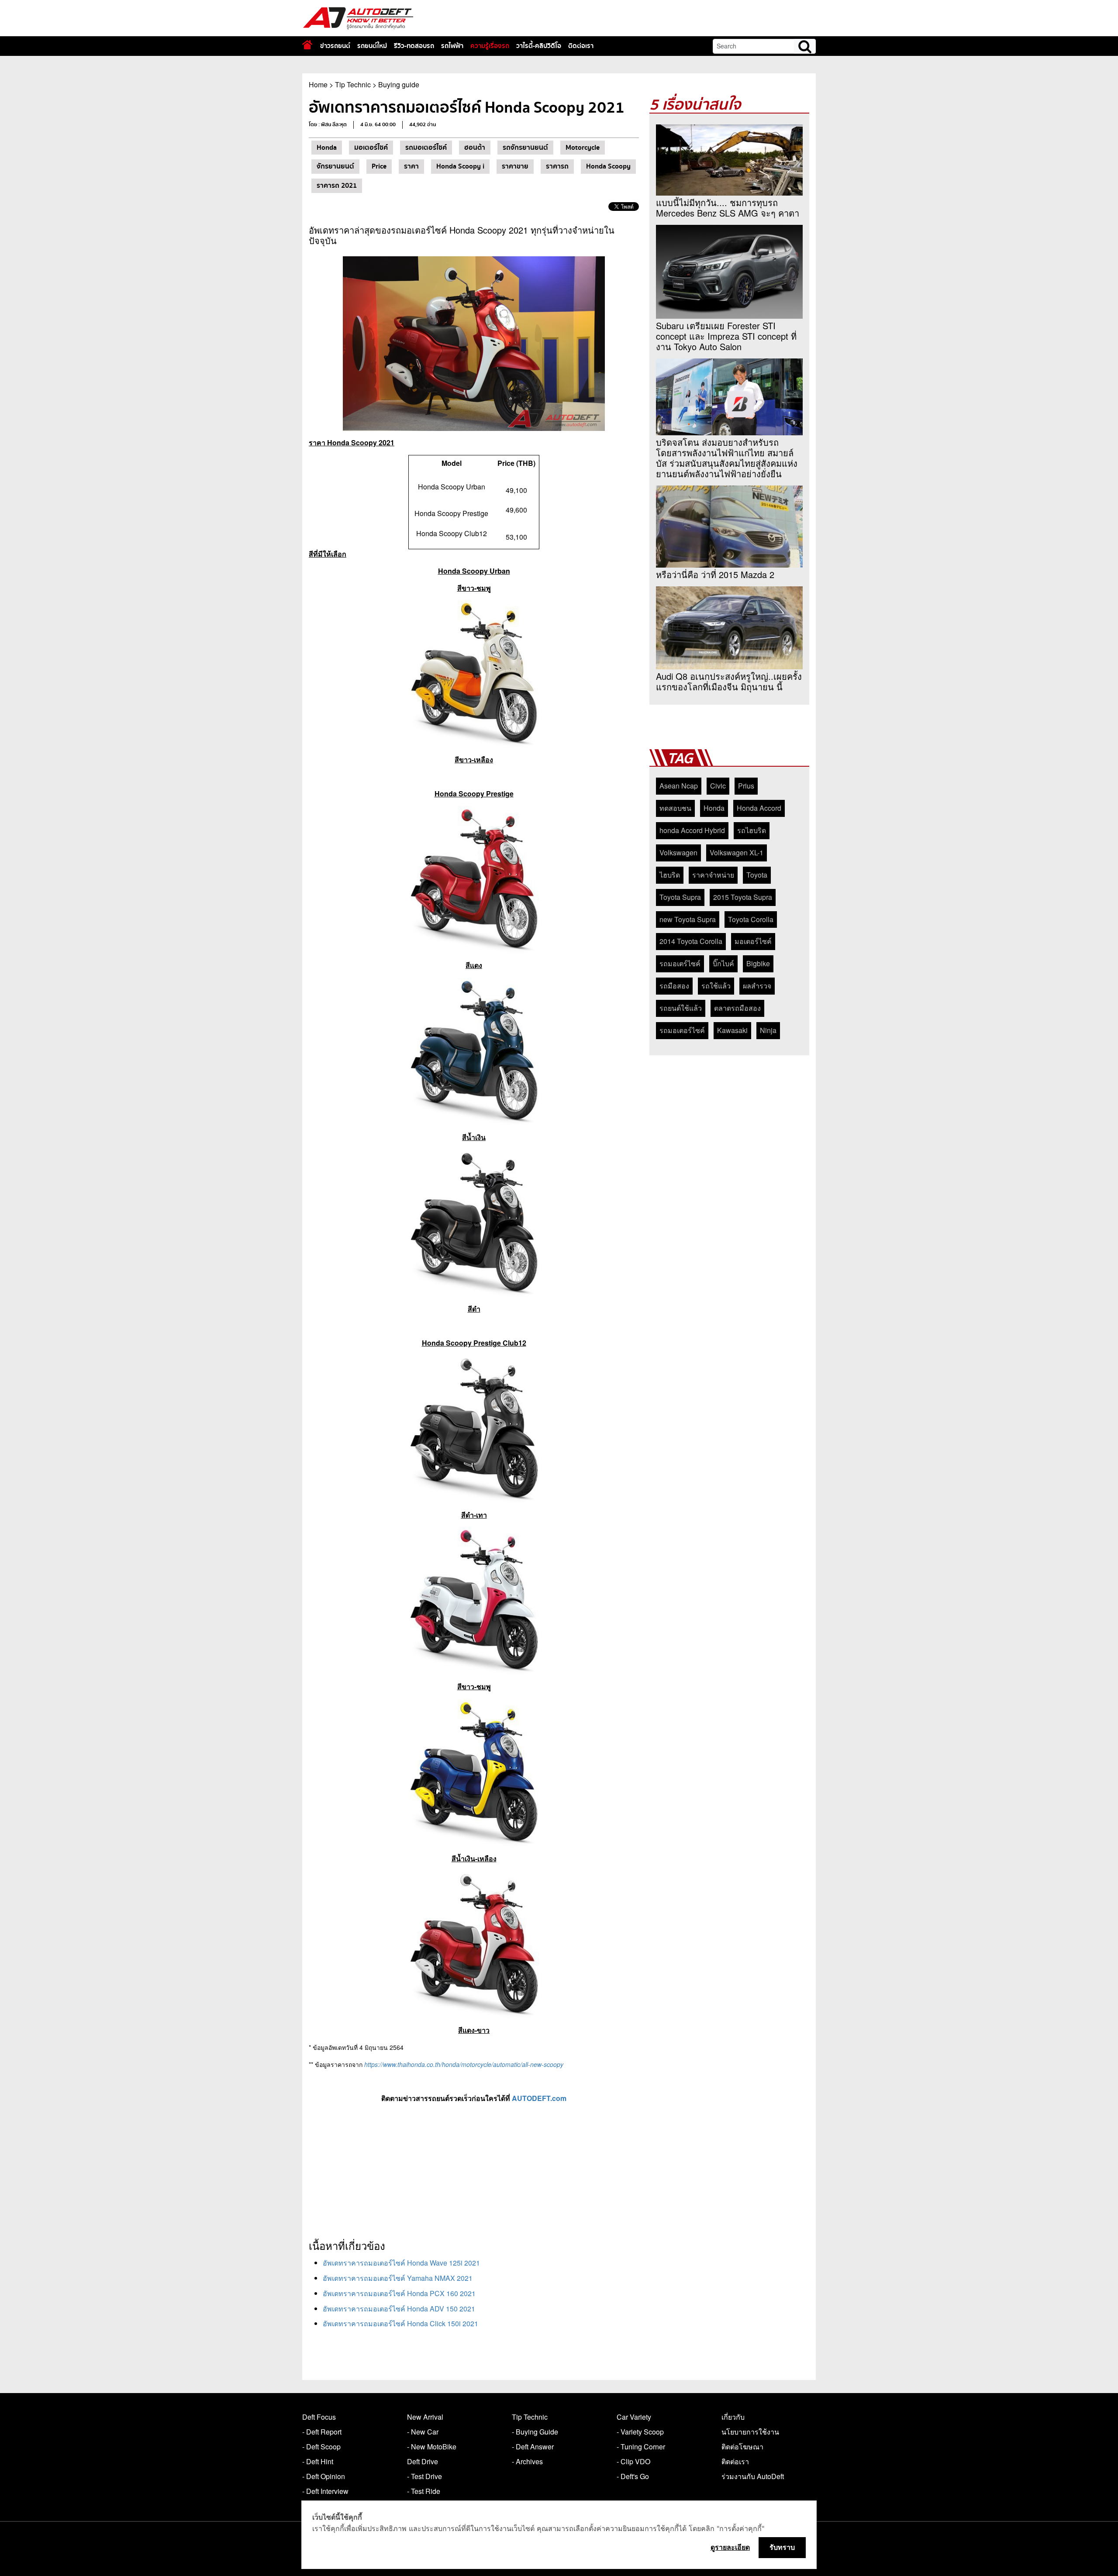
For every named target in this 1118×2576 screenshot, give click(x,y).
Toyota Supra (680, 897)
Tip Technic (353, 84)
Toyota (757, 875)
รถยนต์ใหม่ (372, 46)
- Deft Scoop (321, 2447)
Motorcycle (583, 148)
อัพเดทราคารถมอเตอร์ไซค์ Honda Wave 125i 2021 (401, 2263)
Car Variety (634, 2417)
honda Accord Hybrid (692, 830)
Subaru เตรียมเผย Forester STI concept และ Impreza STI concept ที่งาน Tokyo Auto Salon (726, 336)
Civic (718, 786)
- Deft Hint (318, 2461)
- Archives (527, 2461)
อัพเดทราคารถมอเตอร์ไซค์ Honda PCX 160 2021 (399, 2293)
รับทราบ (782, 2547)
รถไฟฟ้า (452, 46)
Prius (746, 786)
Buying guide (399, 84)
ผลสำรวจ (757, 986)
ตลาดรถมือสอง (737, 1008)
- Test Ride (424, 2491)
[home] (307, 45)
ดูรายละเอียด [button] (730, 2547)
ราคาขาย (515, 166)
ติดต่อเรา (581, 46)
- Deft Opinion (324, 2476)
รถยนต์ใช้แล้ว (681, 1008)
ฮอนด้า (475, 148)
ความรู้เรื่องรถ (490, 46)
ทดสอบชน (675, 808)
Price (379, 166)
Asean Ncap (679, 786)
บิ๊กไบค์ (723, 963)
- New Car (423, 2432)
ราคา (411, 166)
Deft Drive (423, 2461)
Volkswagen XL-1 (737, 852)
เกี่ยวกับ (733, 2417)
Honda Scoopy (608, 166)
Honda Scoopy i (460, 166)
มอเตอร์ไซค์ (371, 148)
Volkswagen (678, 852)
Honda (327, 148)
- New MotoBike (432, 2447)
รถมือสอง (674, 986)
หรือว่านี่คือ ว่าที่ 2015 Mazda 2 (715, 575)
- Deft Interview (325, 2491)
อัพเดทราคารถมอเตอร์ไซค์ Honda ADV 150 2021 (399, 2309)
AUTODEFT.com (539, 2098)
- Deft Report (322, 2432)
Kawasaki (732, 1030)
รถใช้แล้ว (716, 986)
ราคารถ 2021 (337, 186)
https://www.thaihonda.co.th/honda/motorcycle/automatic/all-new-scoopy (464, 2064)
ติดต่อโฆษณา (742, 2447)
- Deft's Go (633, 2476)
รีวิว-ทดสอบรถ (414, 46)
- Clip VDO (633, 2461)
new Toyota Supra (688, 919)
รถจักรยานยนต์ (525, 148)
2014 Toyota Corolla (691, 941)
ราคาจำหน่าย (713, 875)
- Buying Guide (535, 2432)
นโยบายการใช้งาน (750, 2432)
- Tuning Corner (641, 2447)
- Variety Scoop (640, 2432)
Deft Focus (319, 2417)
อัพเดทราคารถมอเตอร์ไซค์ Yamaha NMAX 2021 (398, 2278)
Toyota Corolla (751, 919)
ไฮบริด (670, 875)
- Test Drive (424, 2476)
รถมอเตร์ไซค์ (680, 963)
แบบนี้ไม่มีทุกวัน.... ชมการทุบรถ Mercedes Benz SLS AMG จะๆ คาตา (728, 208)
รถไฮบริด (752, 830)
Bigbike (758, 963)
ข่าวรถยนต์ (335, 46)
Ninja (768, 1030)
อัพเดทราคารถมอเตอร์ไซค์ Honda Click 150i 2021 (400, 2323)
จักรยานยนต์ (335, 166)
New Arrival (425, 2417)
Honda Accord (759, 808)
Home (318, 84)
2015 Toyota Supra (743, 897)
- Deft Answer (533, 2447)
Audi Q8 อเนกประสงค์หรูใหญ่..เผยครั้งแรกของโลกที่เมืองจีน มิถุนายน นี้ (729, 682)
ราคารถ (557, 166)
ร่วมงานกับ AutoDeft (753, 2476)
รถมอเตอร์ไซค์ (426, 148)
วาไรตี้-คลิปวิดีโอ (539, 46)
